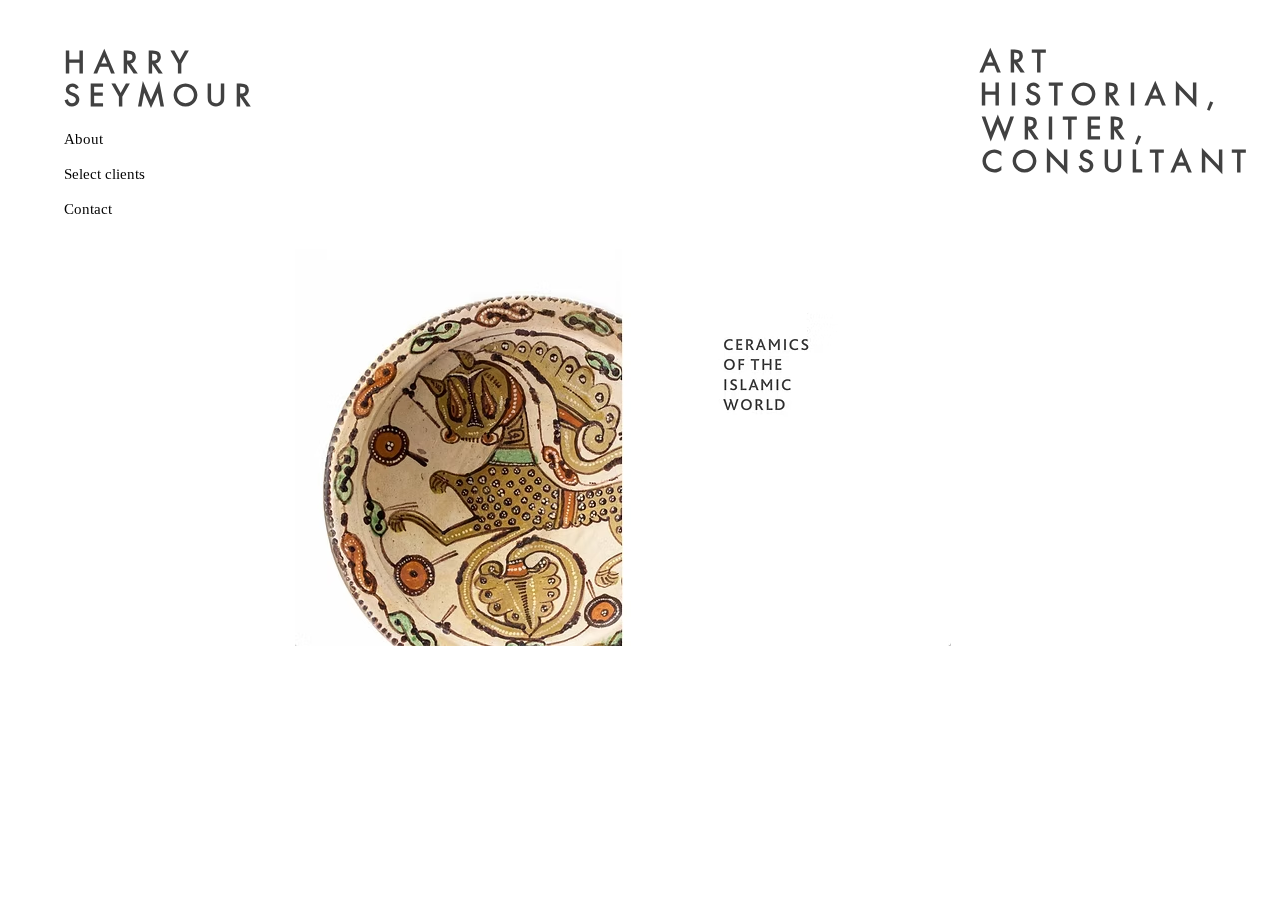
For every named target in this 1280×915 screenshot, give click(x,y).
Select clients (104, 174)
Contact (88, 209)
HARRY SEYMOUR (162, 79)
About (83, 139)
